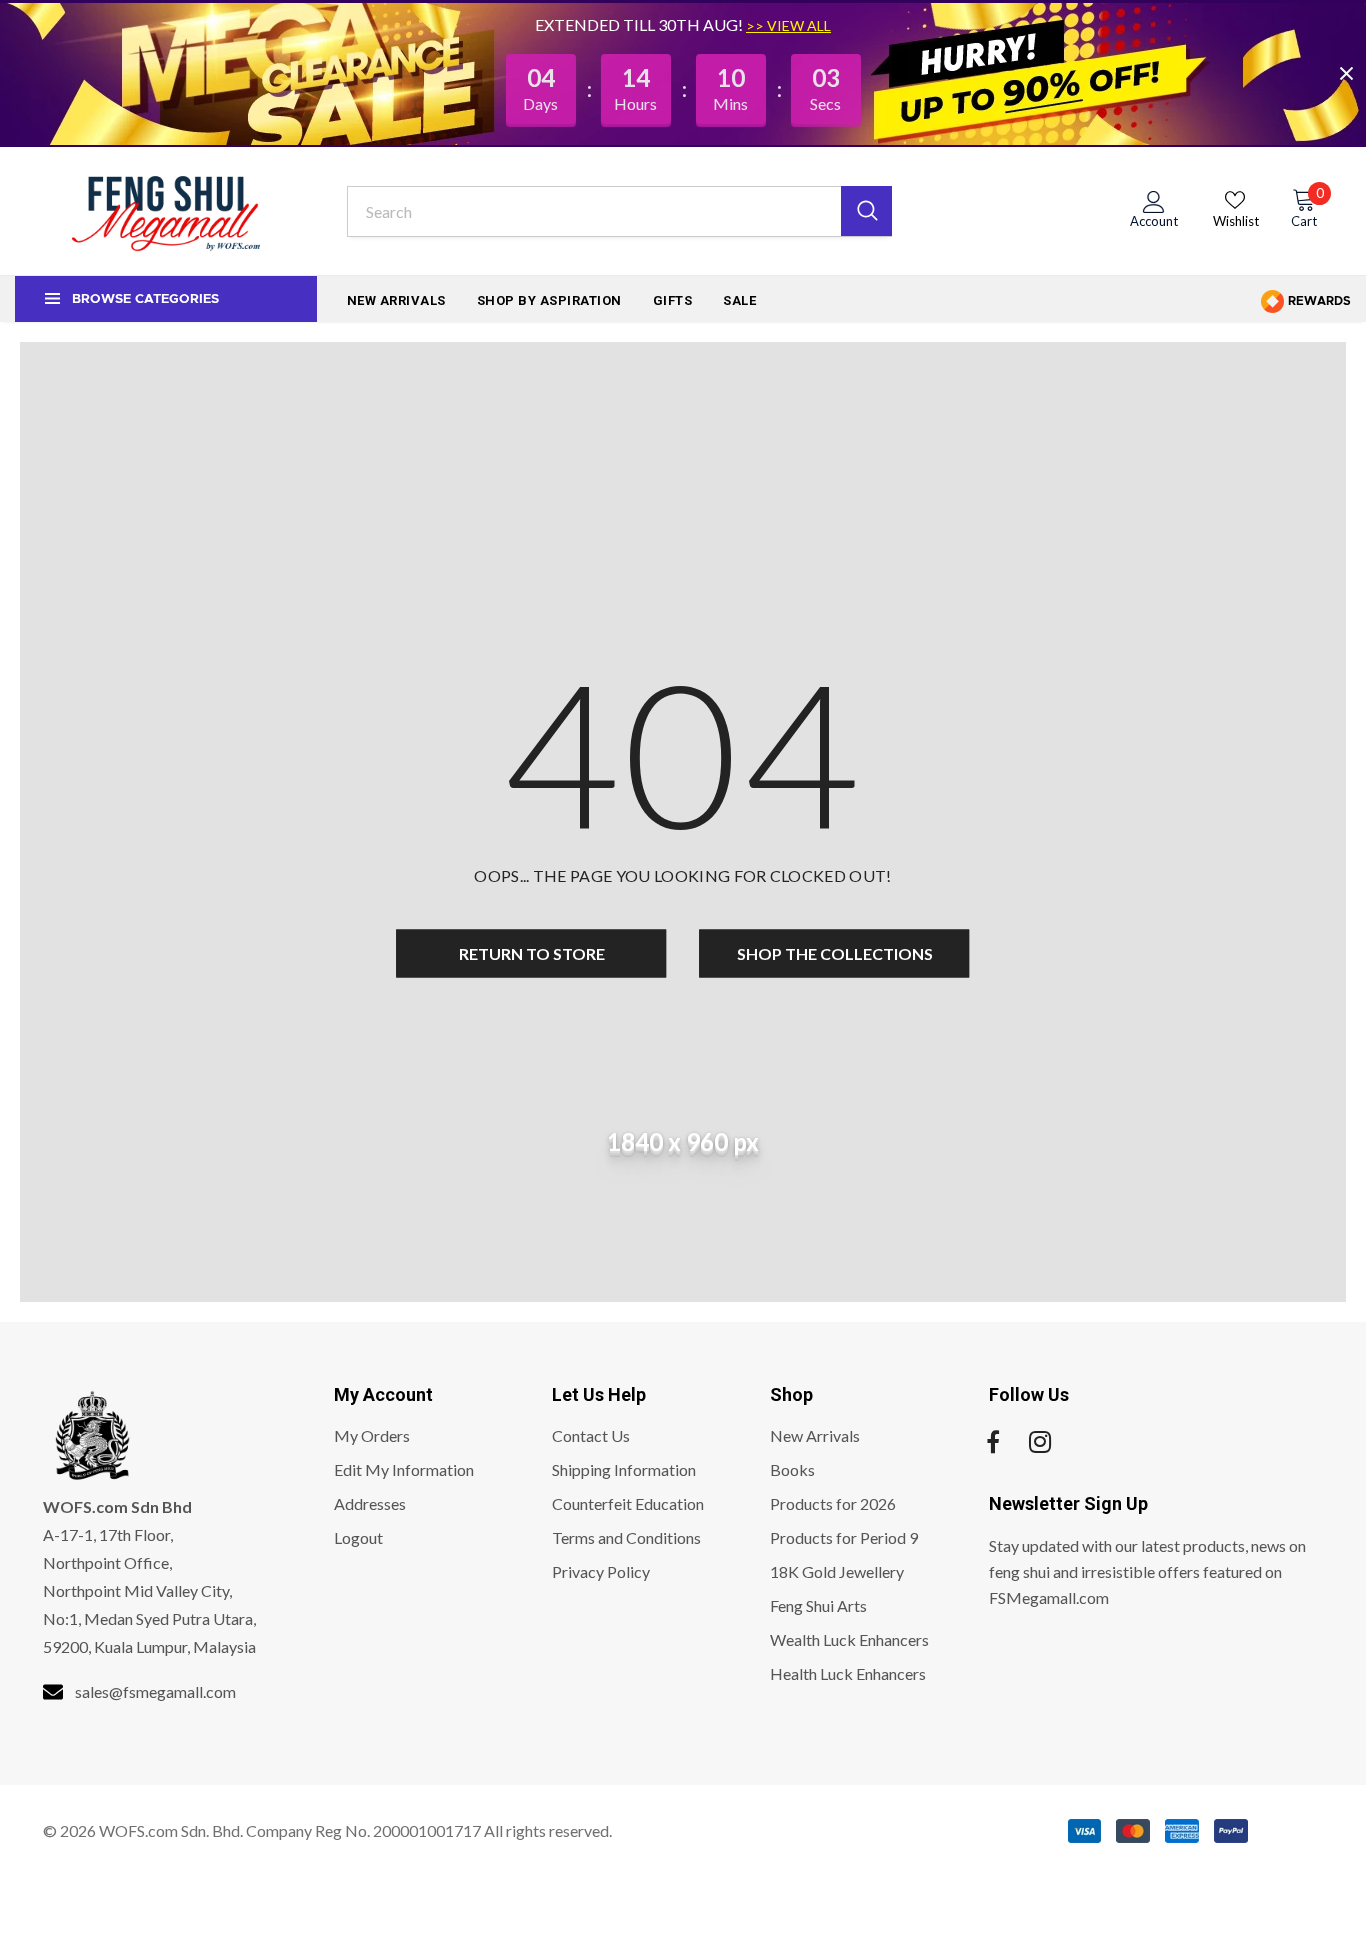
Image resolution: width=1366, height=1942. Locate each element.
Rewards (1318, 301)
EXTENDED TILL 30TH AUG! (640, 24)
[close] (1346, 73)
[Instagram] (1040, 1442)
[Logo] (166, 211)
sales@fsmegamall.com (155, 1691)
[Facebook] (993, 1442)
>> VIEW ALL (788, 25)
